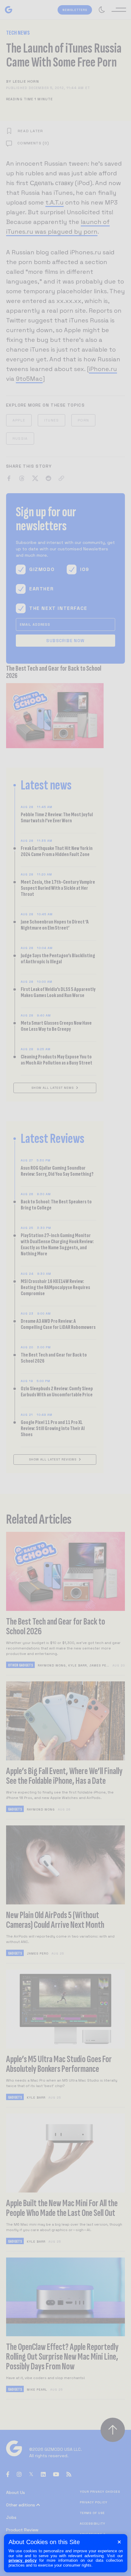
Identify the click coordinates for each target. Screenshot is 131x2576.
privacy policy (23, 2560)
